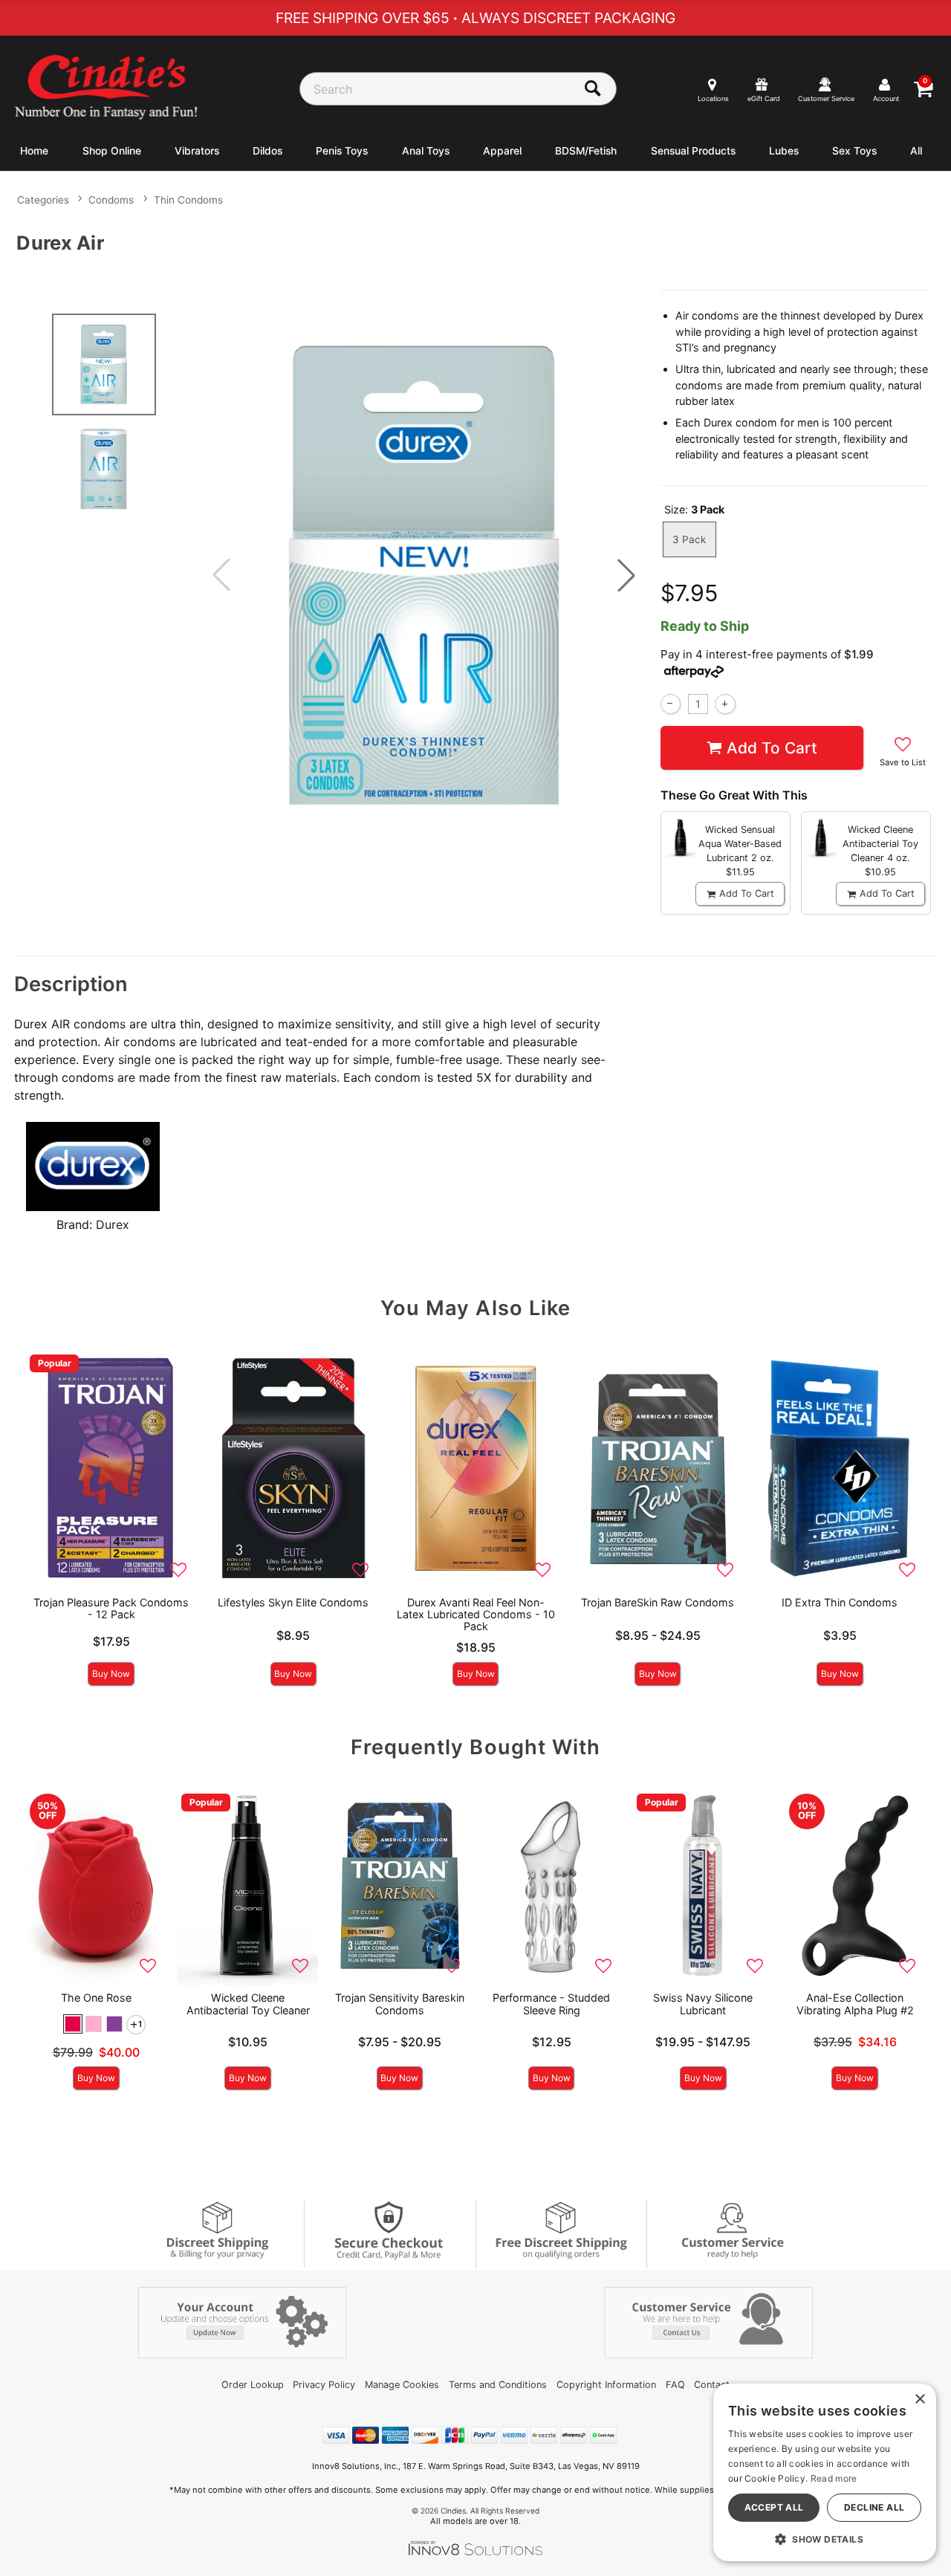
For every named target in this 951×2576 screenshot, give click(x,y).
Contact (712, 2385)
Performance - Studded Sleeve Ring (551, 2004)
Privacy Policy (324, 2385)
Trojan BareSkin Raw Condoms (658, 1602)
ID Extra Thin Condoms (840, 1602)
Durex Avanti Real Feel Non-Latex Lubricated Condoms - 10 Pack (476, 1614)
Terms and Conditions (498, 2385)
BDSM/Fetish (586, 151)
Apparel (502, 151)
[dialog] (825, 2472)
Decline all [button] (874, 2507)
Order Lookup (253, 2385)
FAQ (675, 2385)
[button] (626, 575)
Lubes (784, 151)
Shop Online (112, 151)
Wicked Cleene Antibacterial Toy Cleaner (248, 2004)
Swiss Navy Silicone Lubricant (703, 2004)
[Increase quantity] (725, 704)
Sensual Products (693, 151)
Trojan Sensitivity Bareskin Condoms (400, 2004)
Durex (113, 1224)
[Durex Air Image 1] (424, 575)
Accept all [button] (774, 2507)
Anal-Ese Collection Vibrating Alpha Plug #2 (855, 2004)
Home (34, 151)
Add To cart (772, 748)
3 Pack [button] (689, 539)
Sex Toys (854, 151)
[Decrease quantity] (671, 704)
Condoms (111, 200)
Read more (834, 2478)
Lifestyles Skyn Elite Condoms (293, 1602)
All (916, 151)
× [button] (919, 2400)
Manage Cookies (402, 2385)
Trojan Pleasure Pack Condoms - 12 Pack (111, 1608)
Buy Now (111, 1674)
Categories (43, 200)
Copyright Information (606, 2385)
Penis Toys (342, 151)
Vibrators (197, 151)
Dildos (267, 151)
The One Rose (96, 1998)
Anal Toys (426, 151)
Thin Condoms (188, 200)
